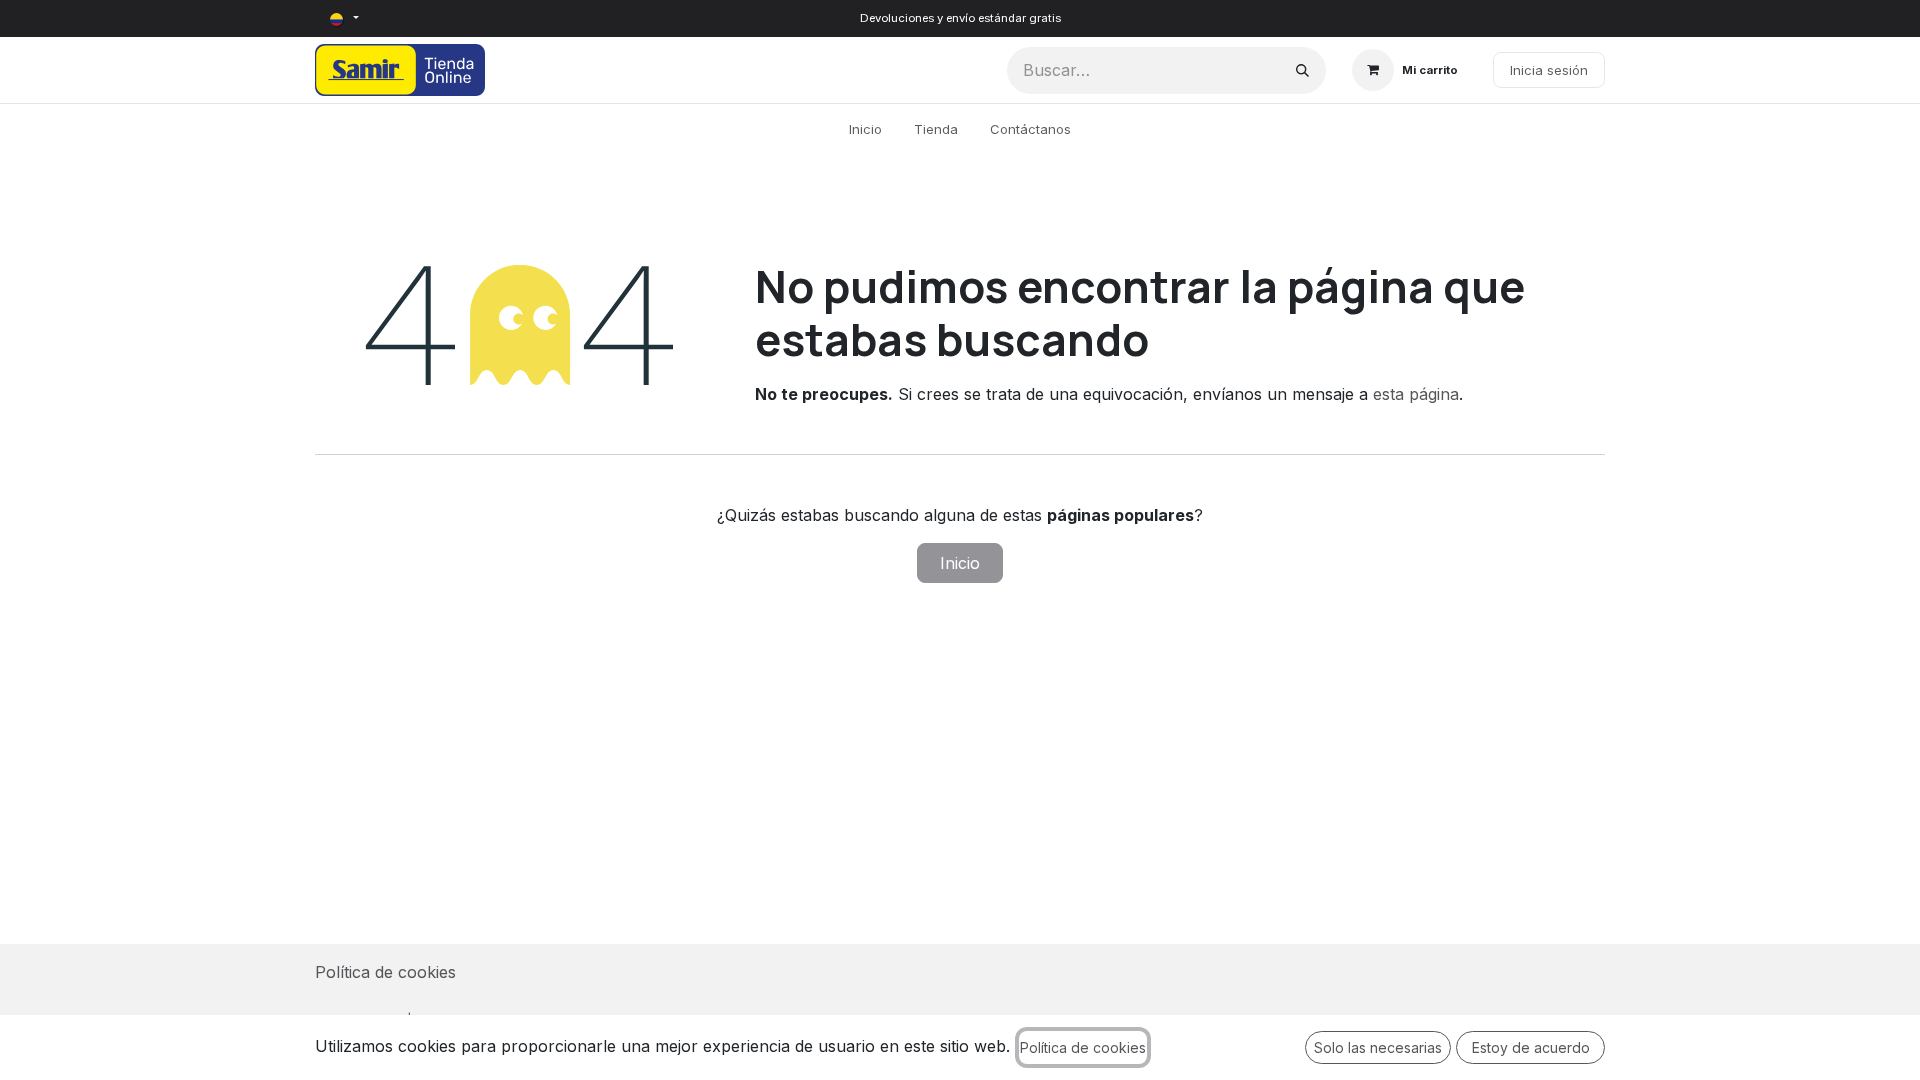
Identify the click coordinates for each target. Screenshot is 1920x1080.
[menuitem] (865, 130)
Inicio (960, 563)
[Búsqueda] (1302, 70)
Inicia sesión (1549, 70)
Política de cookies (385, 972)
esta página (1416, 394)
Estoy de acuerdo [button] (1531, 1047)
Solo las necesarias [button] (1378, 1047)
